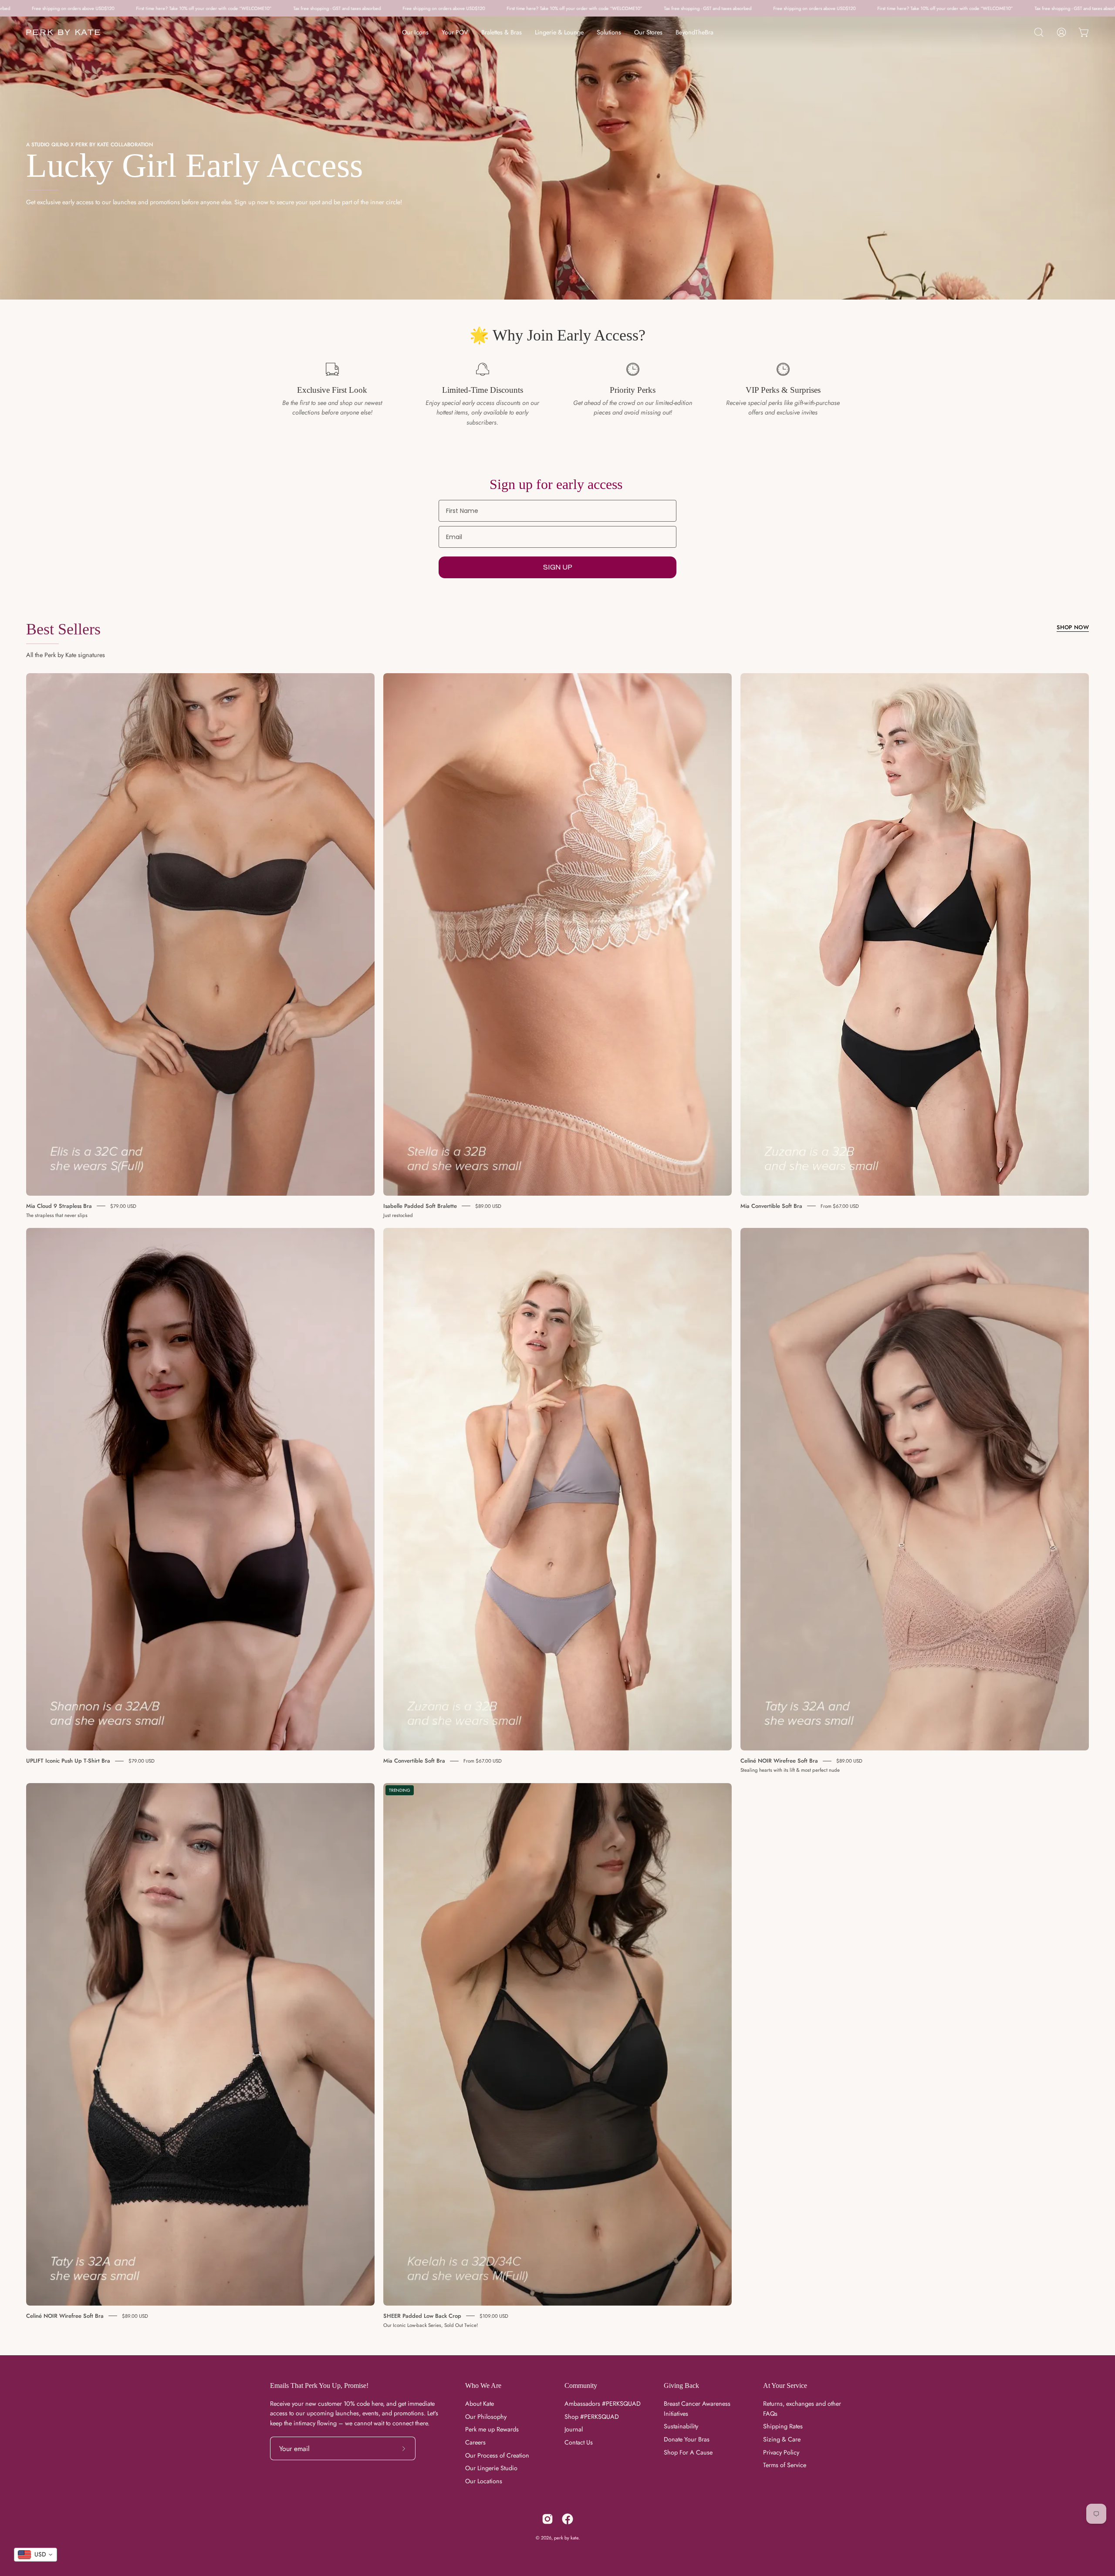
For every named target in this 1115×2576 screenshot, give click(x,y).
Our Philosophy (486, 2417)
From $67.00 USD (840, 1206)
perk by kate (566, 2538)
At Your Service (785, 2385)
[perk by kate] (63, 32)
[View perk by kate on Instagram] (547, 2519)
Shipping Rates (783, 2426)
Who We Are (483, 2385)
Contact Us (579, 2442)
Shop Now (1073, 627)
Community (581, 2385)
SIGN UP (558, 567)
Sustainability (681, 2426)
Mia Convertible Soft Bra (771, 1205)
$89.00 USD (488, 1206)
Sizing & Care (782, 2439)
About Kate (480, 2404)
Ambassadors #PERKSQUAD (603, 2404)
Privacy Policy (781, 2452)
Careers (475, 2442)
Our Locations (484, 2481)
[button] (1039, 32)
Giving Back (681, 2385)
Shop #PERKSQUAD (592, 2417)
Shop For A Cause (688, 2452)
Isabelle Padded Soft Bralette (420, 1205)
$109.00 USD (494, 2316)
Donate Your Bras (687, 2439)
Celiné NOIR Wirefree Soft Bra (779, 1761)
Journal (574, 2429)
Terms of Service (785, 2465)
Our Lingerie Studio (491, 2468)
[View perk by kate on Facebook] (568, 2519)
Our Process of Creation (497, 2455)
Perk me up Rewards (492, 2429)
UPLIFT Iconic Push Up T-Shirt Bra (68, 1761)
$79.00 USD (123, 1206)
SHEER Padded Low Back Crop (422, 2315)
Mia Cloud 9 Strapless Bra (59, 1205)
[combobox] (35, 2555)
